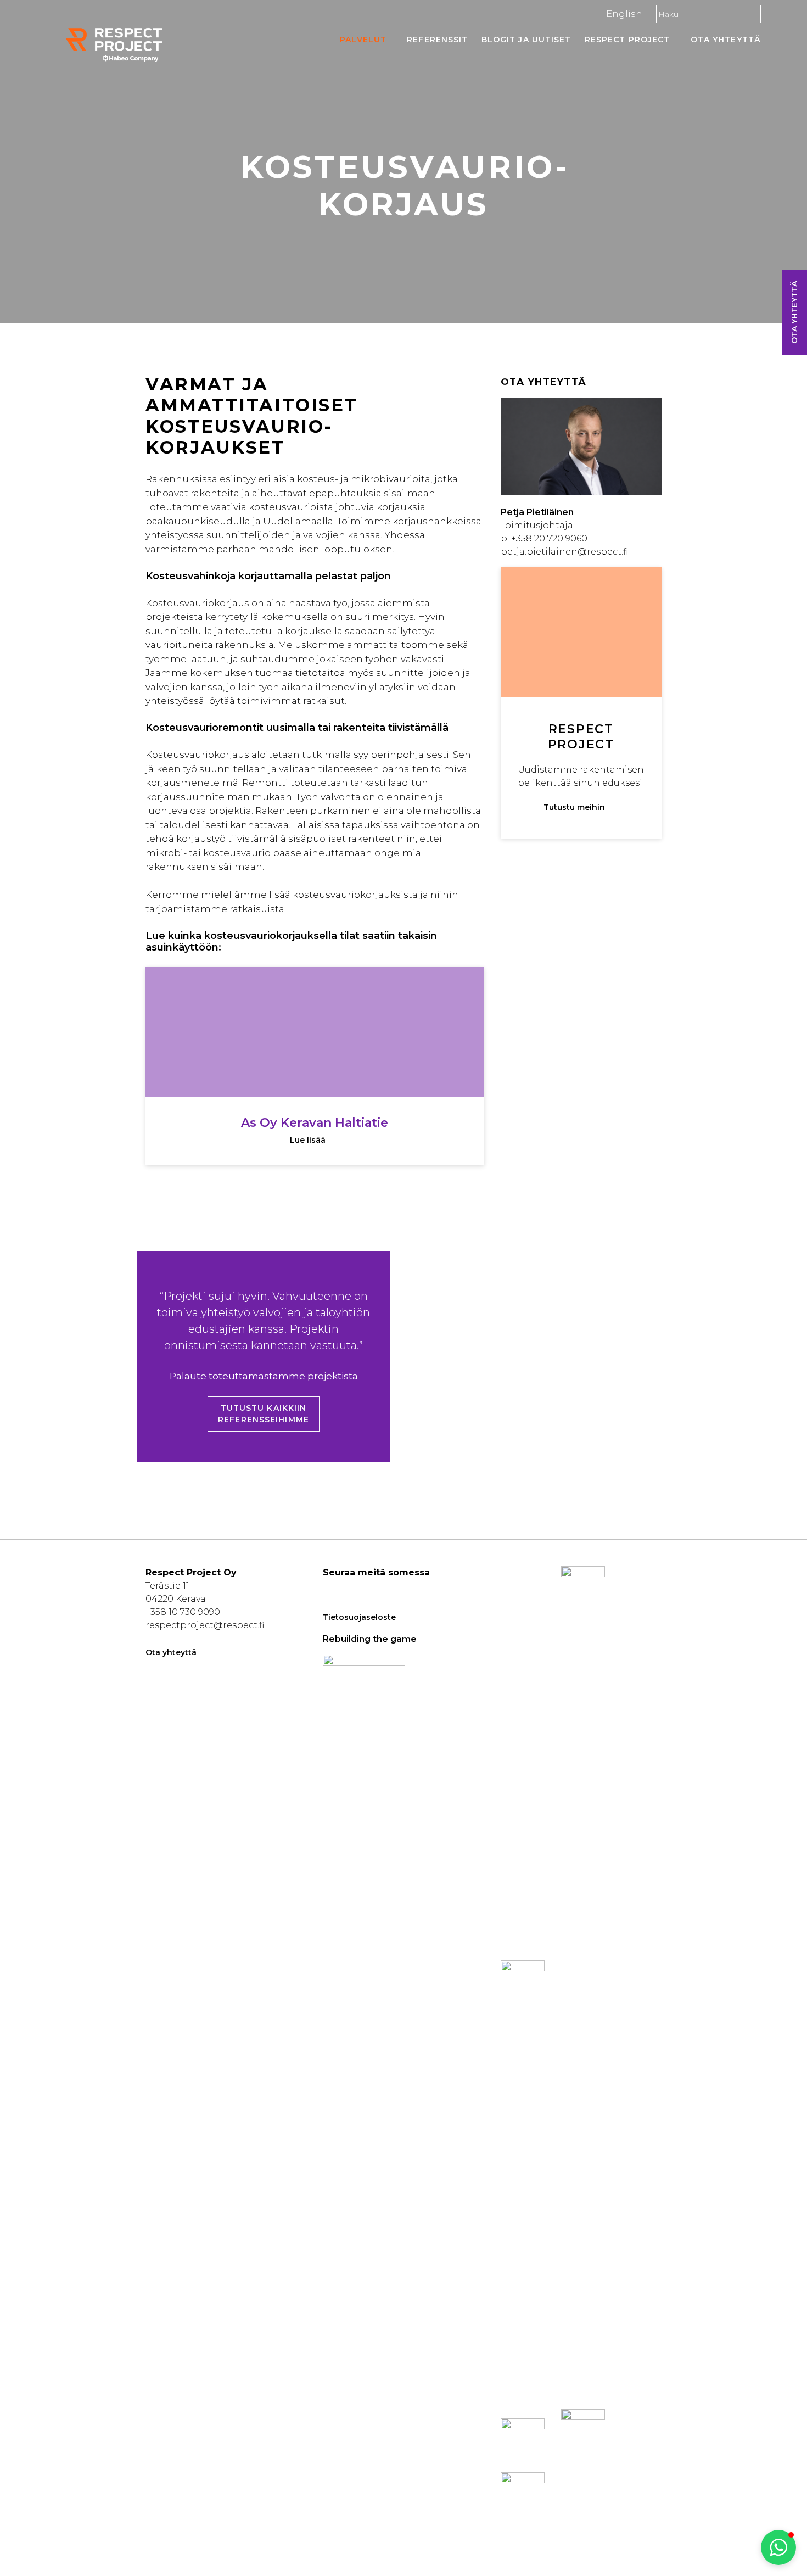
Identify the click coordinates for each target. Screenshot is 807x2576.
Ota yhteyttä (726, 40)
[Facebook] (330, 1589)
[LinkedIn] (346, 1589)
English (624, 14)
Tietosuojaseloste (359, 1617)
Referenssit (437, 40)
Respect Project (627, 40)
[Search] (750, 14)
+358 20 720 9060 (549, 538)
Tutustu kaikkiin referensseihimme (264, 1414)
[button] (778, 2547)
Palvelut (363, 40)
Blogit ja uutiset (526, 40)
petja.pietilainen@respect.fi (564, 552)
